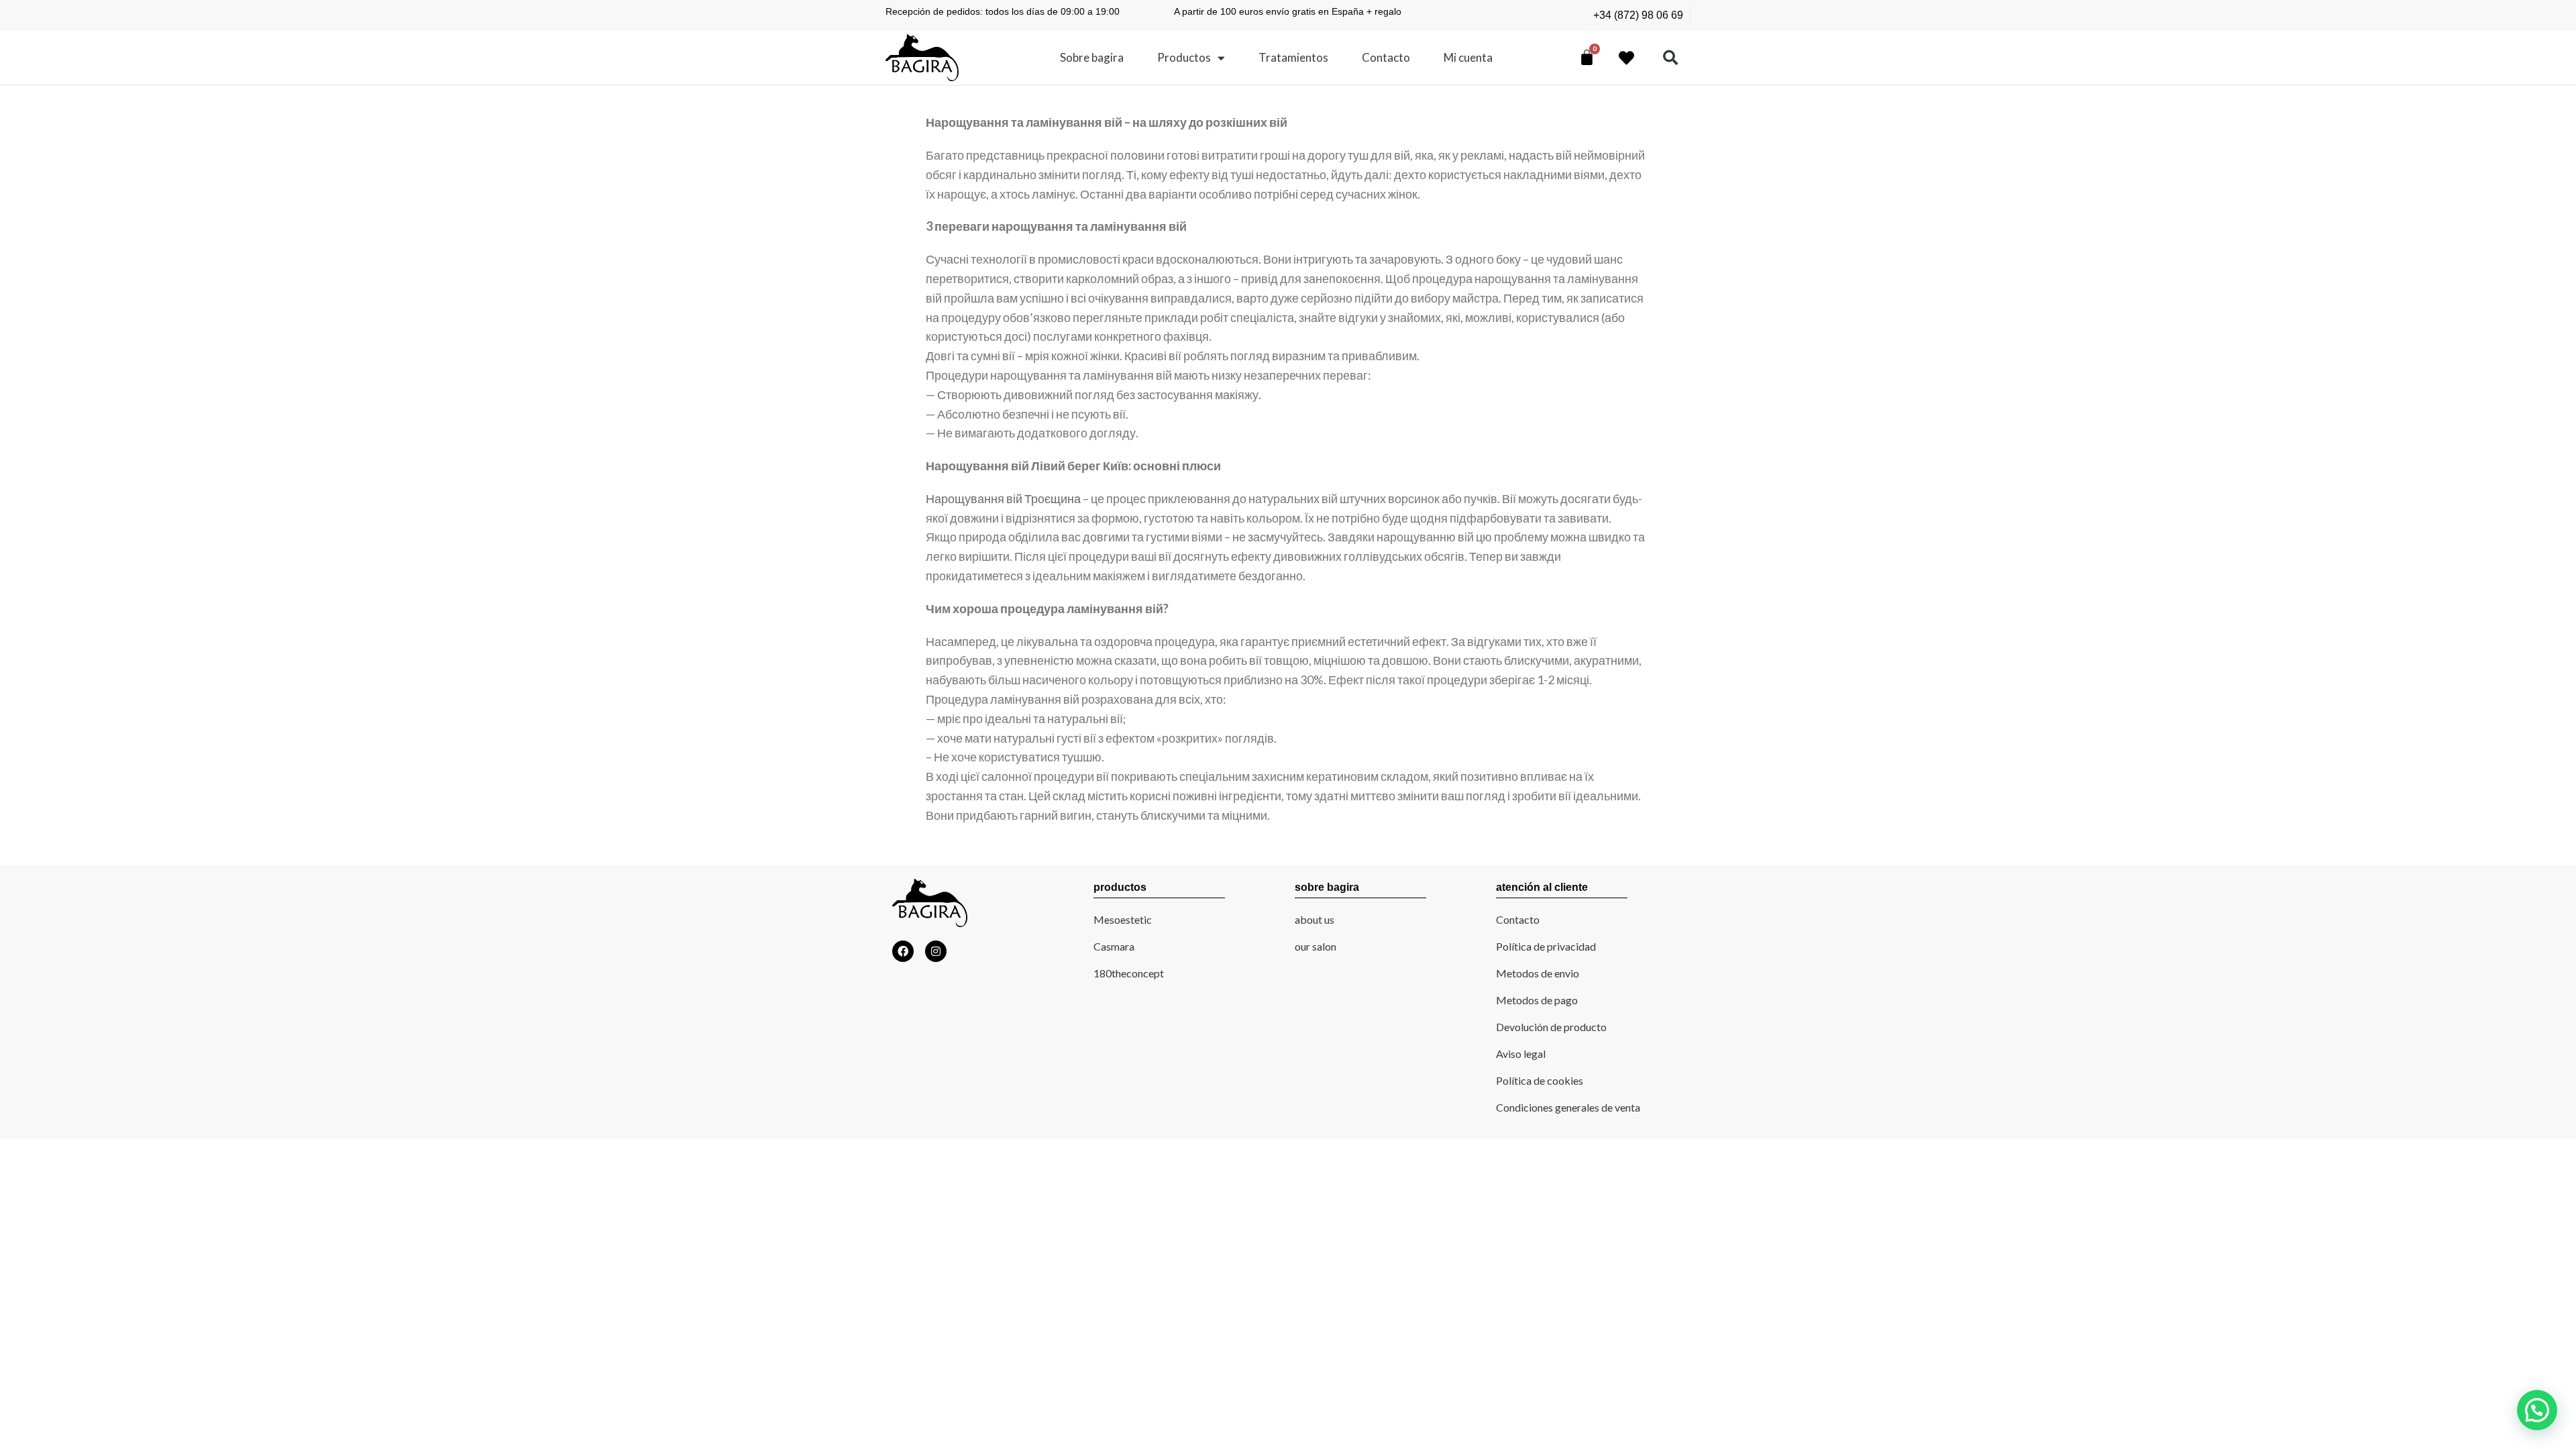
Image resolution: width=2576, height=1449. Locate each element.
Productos (1184, 57)
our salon (1316, 946)
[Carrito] (1587, 57)
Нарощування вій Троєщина (1003, 498)
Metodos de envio (1538, 973)
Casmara (1114, 946)
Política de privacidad (1546, 946)
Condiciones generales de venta (1568, 1107)
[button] (1671, 58)
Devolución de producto (1551, 1027)
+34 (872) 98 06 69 (1638, 15)
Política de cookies (1540, 1080)
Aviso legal (1521, 1054)
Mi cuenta (1468, 57)
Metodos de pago (1537, 1000)
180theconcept (1129, 973)
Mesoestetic (1123, 919)
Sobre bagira (1092, 57)
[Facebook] (903, 951)
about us (1314, 919)
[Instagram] (936, 951)
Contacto (1386, 57)
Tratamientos (1293, 57)
